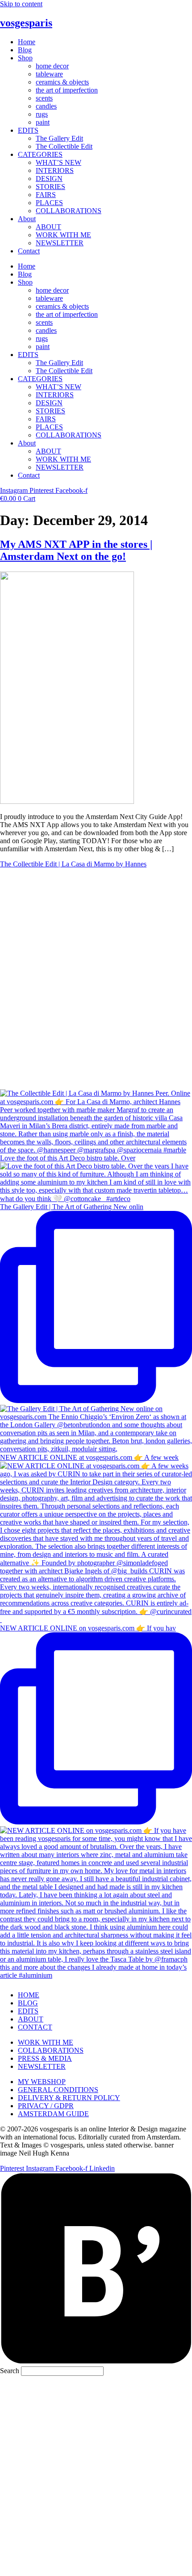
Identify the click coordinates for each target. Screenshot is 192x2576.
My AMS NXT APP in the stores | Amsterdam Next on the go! (76, 550)
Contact (29, 251)
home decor (52, 66)
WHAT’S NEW (58, 162)
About (27, 219)
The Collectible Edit (64, 146)
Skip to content (21, 4)
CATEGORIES (40, 154)
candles (46, 106)
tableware (49, 74)
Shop (25, 58)
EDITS (28, 130)
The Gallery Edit (59, 138)
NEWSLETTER (60, 243)
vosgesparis (26, 23)
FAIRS (46, 195)
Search (10, 2371)
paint (43, 122)
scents (44, 98)
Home (27, 42)
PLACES (49, 203)
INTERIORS (55, 170)
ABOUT (48, 227)
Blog (25, 50)
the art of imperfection (67, 90)
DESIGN (49, 179)
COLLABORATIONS (69, 211)
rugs (42, 114)
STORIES (50, 187)
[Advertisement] (96, 2475)
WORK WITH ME (63, 235)
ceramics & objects (62, 82)
